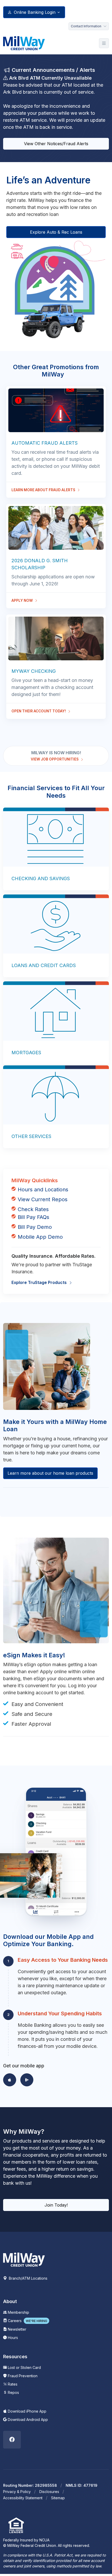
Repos (13, 2392)
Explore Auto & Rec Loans (56, 232)
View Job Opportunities (55, 759)
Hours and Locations (43, 1190)
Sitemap (58, 2498)
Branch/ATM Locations (28, 2278)
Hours (12, 2338)
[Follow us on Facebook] (12, 2440)
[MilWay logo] (24, 43)
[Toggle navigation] (104, 43)
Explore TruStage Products (40, 1282)
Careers (27, 2321)
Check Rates (33, 1209)
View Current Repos (43, 1199)
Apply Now (23, 600)
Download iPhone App (27, 2411)
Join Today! (56, 2205)
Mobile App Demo (40, 1237)
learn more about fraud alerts (44, 490)
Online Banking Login (35, 12)
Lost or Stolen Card (24, 2367)
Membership (18, 2312)
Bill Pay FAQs (33, 1217)
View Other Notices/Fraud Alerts (56, 144)
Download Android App (27, 2420)
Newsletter (17, 2329)
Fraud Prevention (22, 2376)
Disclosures (49, 2492)
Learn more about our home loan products (50, 1473)
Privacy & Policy (17, 2492)
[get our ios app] (10, 2080)
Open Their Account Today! (39, 711)
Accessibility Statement (23, 2498)
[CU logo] (24, 2259)
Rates (12, 2384)
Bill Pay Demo (35, 1227)
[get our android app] (27, 2080)
